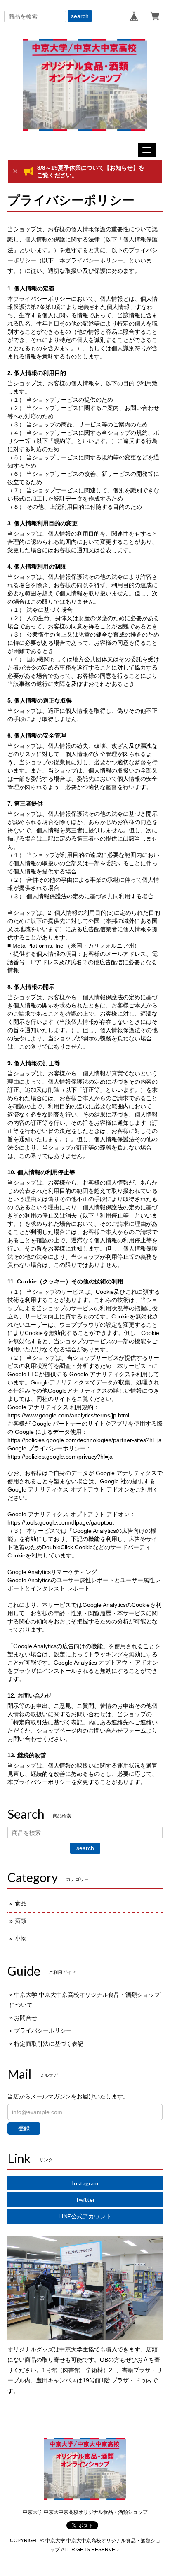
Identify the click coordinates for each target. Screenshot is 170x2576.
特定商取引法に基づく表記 (49, 2044)
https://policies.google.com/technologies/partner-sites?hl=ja (85, 1440)
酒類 (21, 1921)
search (80, 16)
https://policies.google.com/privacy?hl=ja (60, 1457)
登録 (24, 2128)
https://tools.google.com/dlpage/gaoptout (61, 1522)
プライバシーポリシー (43, 2030)
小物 (21, 1938)
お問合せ (26, 2018)
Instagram (85, 2183)
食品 (21, 1903)
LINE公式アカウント (85, 2216)
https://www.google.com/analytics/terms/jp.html (68, 1415)
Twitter (85, 2200)
